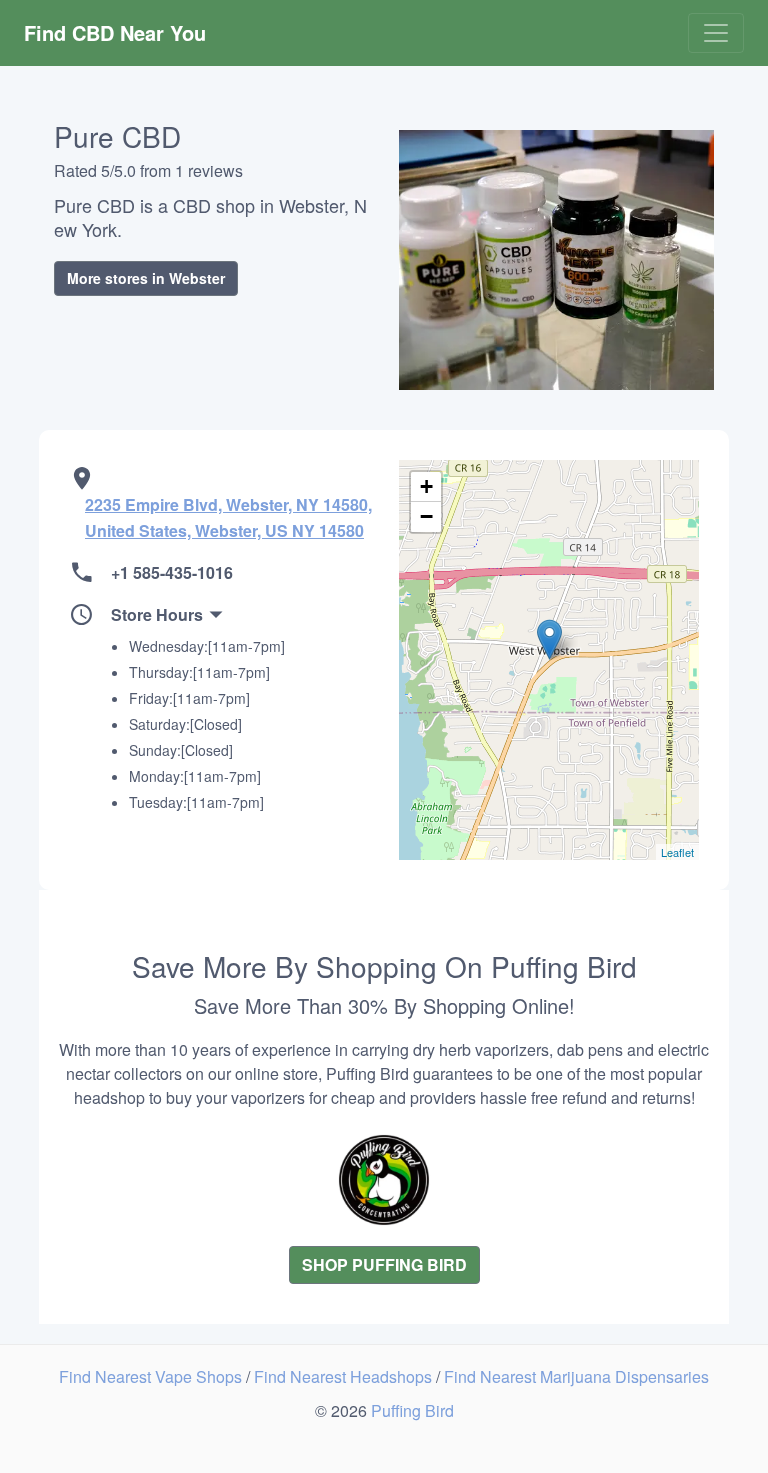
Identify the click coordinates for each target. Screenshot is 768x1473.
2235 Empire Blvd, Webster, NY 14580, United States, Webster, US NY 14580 (228, 517)
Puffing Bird (412, 1410)
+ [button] (426, 486)
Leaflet (677, 852)
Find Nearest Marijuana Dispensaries (576, 1376)
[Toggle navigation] (716, 33)
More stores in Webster (146, 278)
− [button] (426, 516)
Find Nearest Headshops (345, 1376)
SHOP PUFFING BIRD (384, 1264)
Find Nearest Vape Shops (152, 1376)
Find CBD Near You (115, 32)
